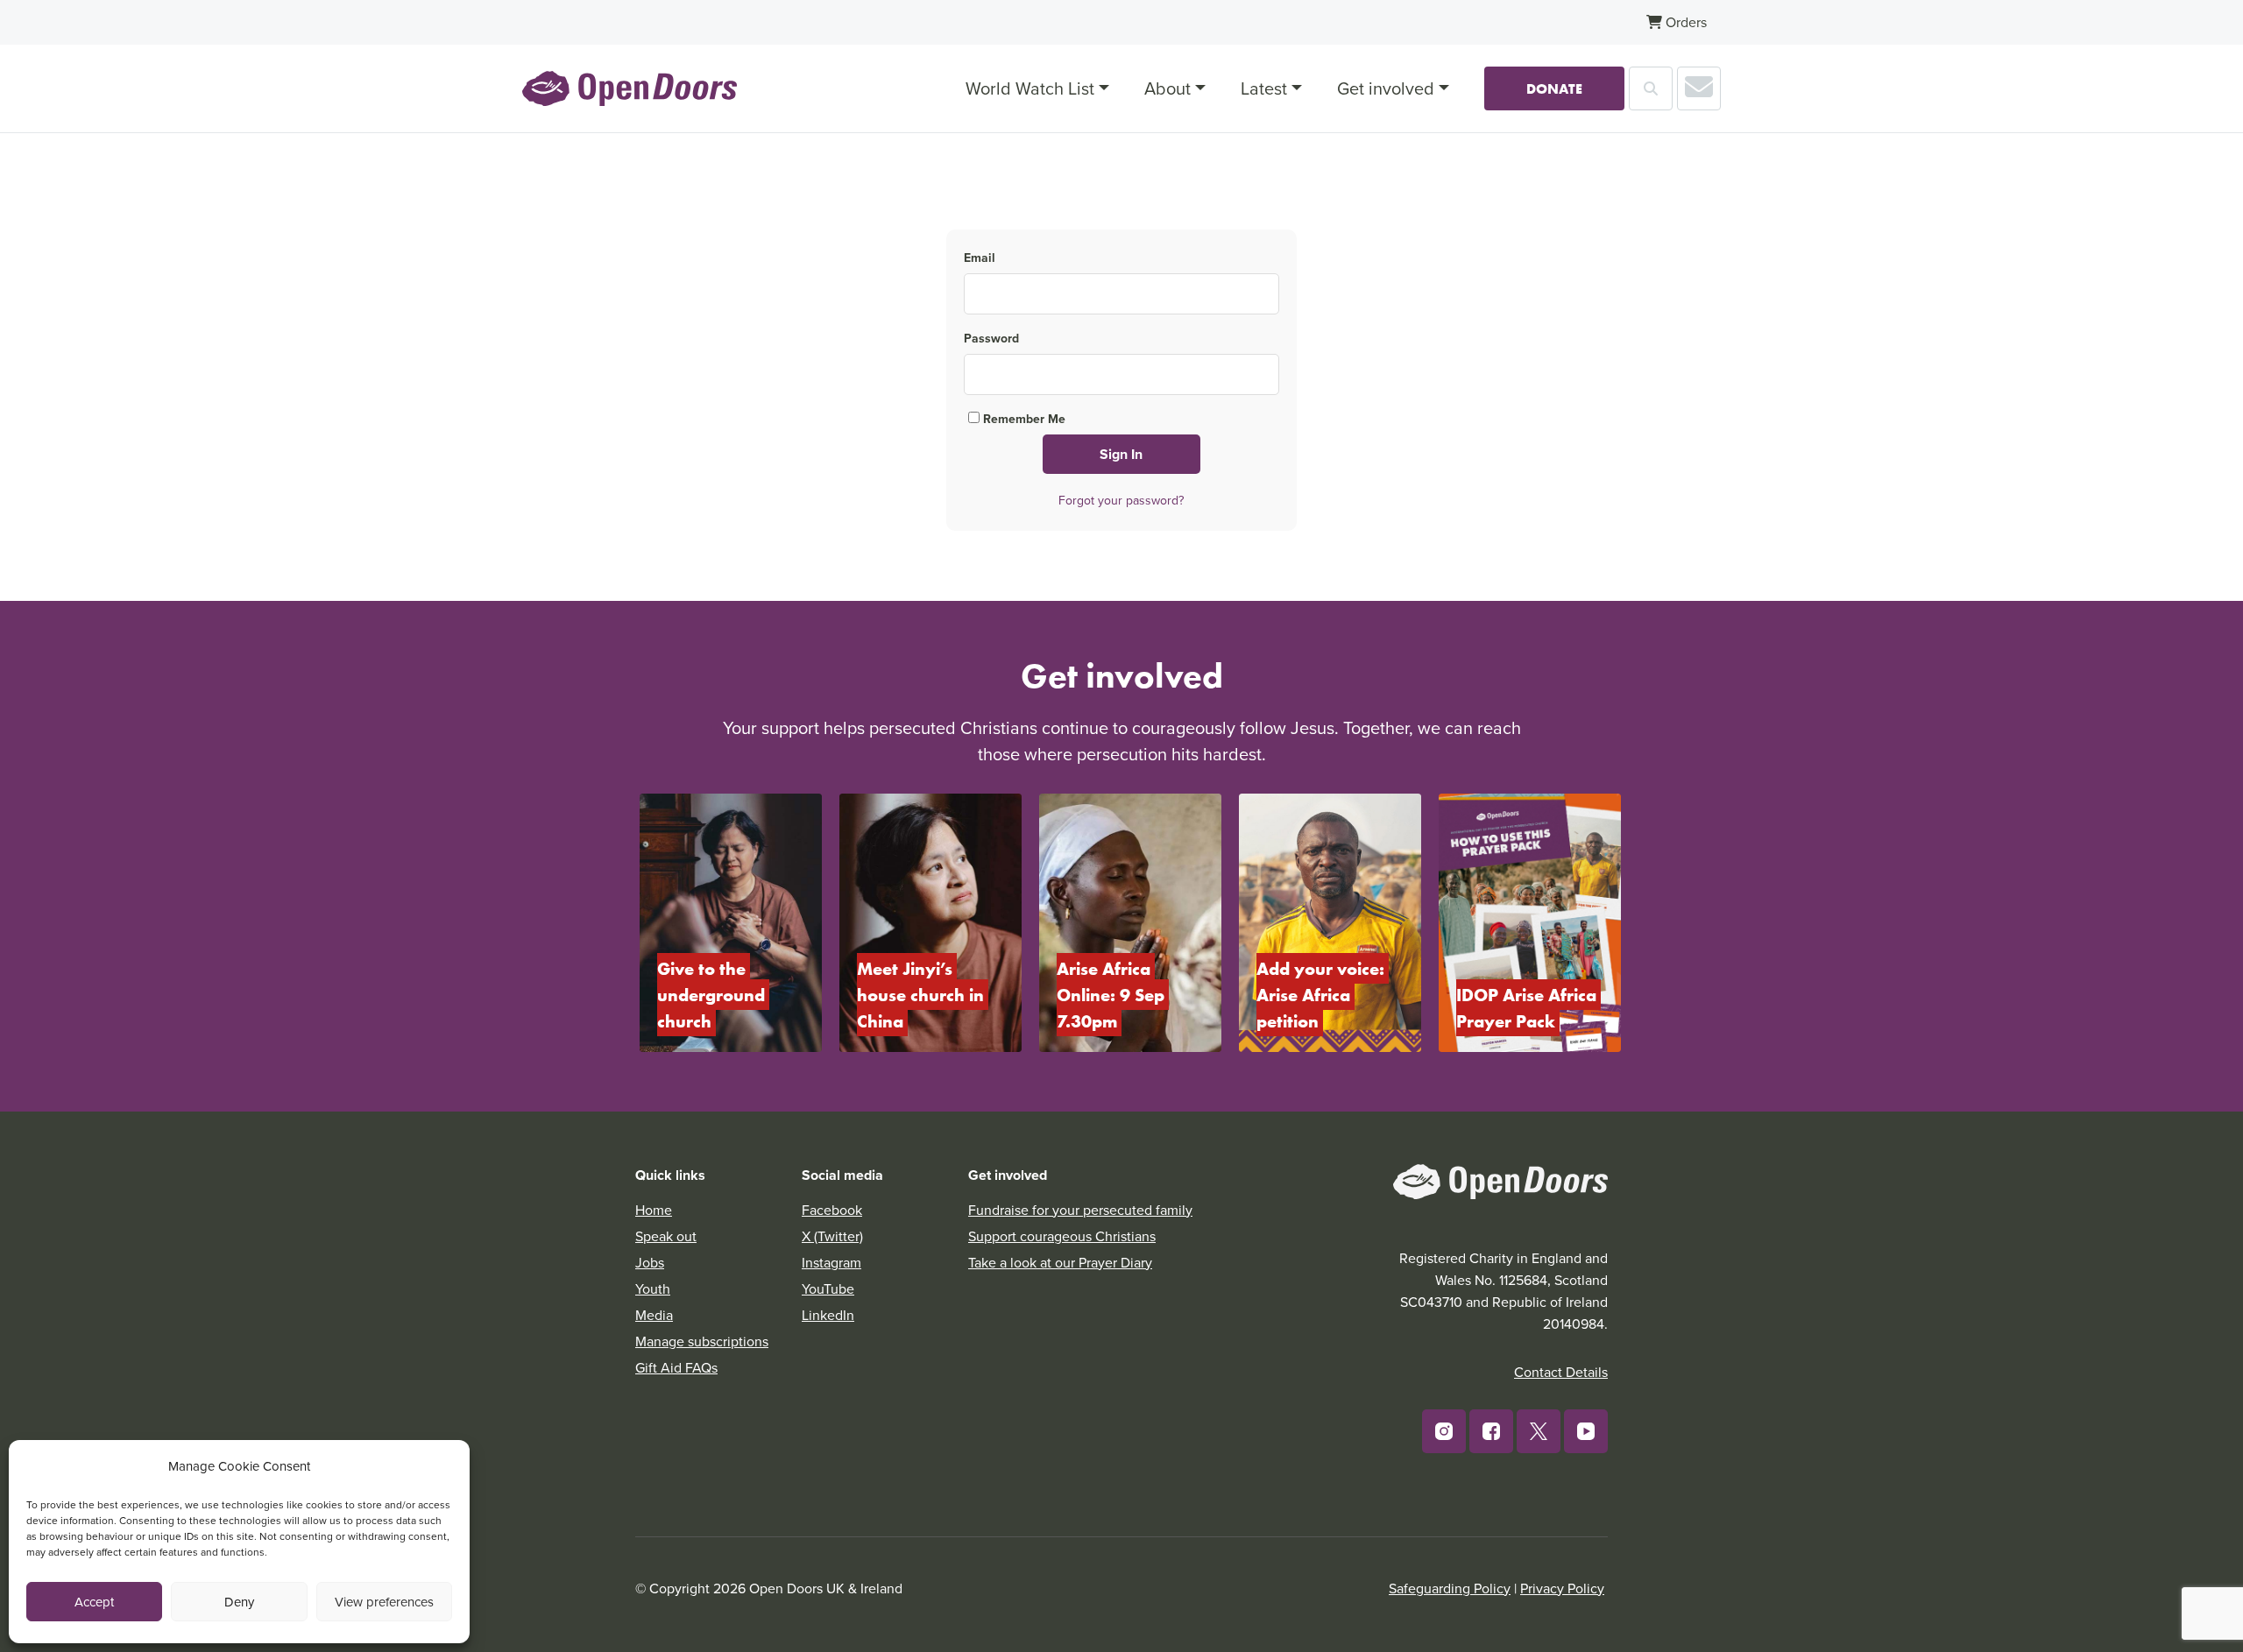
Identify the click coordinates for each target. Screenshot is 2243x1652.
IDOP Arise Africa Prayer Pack (1528, 1008)
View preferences (384, 1602)
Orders (1684, 22)
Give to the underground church (713, 995)
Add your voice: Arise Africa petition (1323, 995)
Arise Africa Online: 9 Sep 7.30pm (1113, 995)
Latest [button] (1264, 88)
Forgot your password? (1121, 500)
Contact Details (1561, 1372)
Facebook (832, 1210)
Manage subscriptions (702, 1341)
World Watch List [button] (1030, 88)
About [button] (1167, 88)
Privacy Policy (1562, 1588)
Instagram (831, 1262)
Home (654, 1210)
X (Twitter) (832, 1236)
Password (991, 338)
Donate (1554, 88)
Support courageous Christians (1062, 1236)
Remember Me (1022, 419)
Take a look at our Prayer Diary (1060, 1262)
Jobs (650, 1262)
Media (654, 1315)
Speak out (666, 1236)
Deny (239, 1602)
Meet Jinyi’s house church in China (923, 995)
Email (980, 258)
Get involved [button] (1386, 88)
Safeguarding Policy (1450, 1588)
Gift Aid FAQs (676, 1367)
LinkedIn (828, 1315)
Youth (653, 1288)
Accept (94, 1602)
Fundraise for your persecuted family (1080, 1210)
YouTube (828, 1288)
